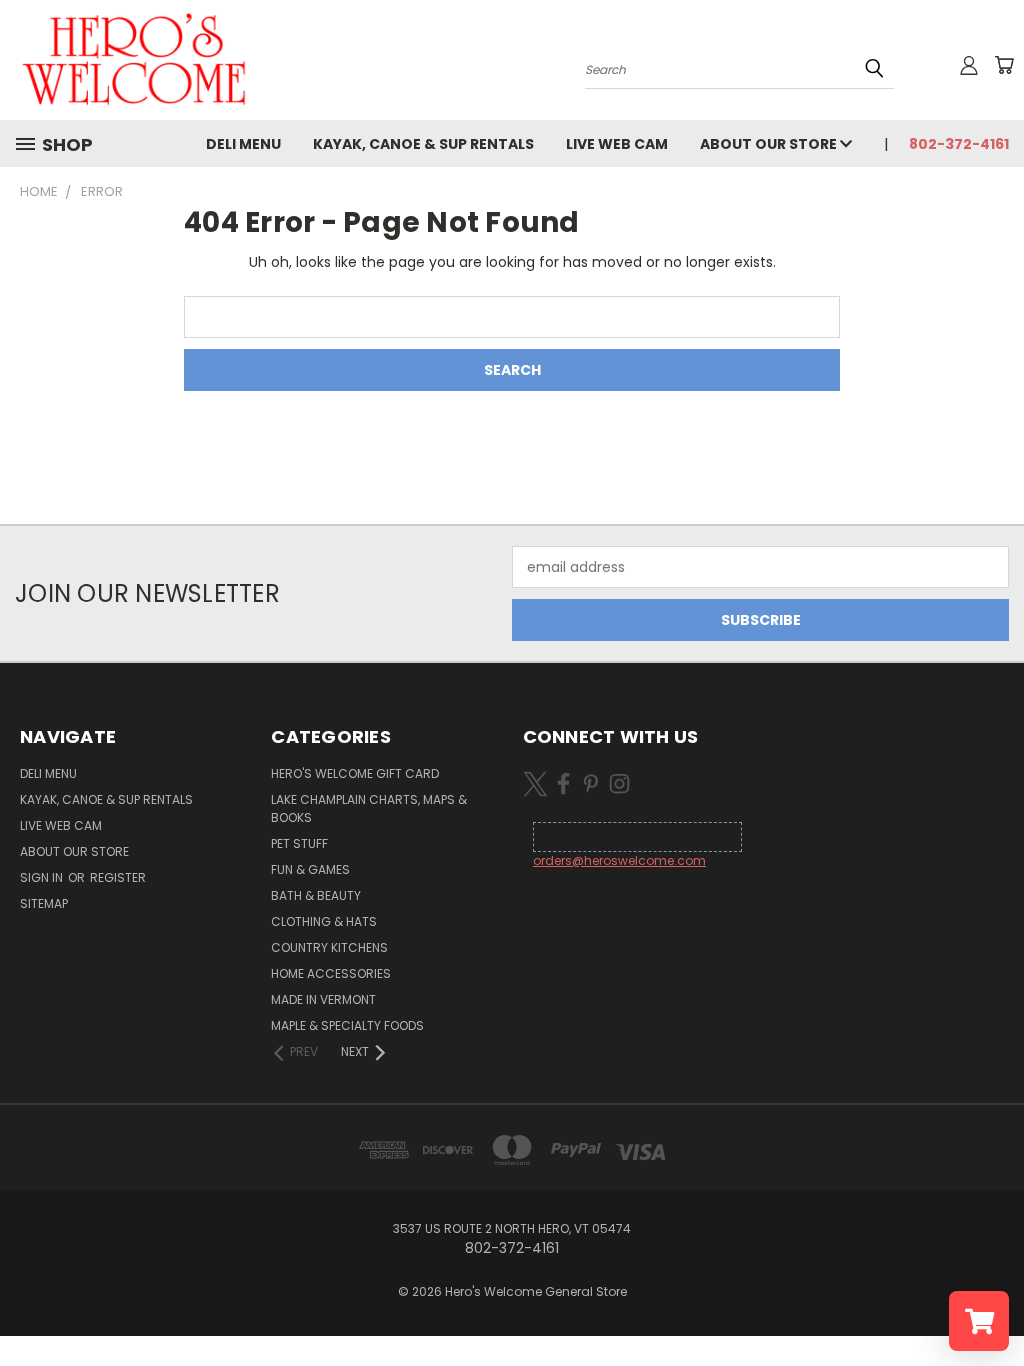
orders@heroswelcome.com (619, 860)
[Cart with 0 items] (1004, 65)
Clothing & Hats (324, 921)
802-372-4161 (959, 144)
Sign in (43, 877)
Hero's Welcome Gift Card (355, 773)
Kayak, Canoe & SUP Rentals (423, 144)
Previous (993, 1303)
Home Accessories (331, 973)
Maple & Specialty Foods (347, 1025)
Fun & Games (310, 869)
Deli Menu (243, 144)
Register (118, 877)
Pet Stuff (299, 843)
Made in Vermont (323, 999)
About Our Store (770, 144)
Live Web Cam (617, 144)
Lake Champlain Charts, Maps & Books (369, 808)
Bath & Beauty (316, 895)
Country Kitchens (329, 947)
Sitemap (44, 903)
